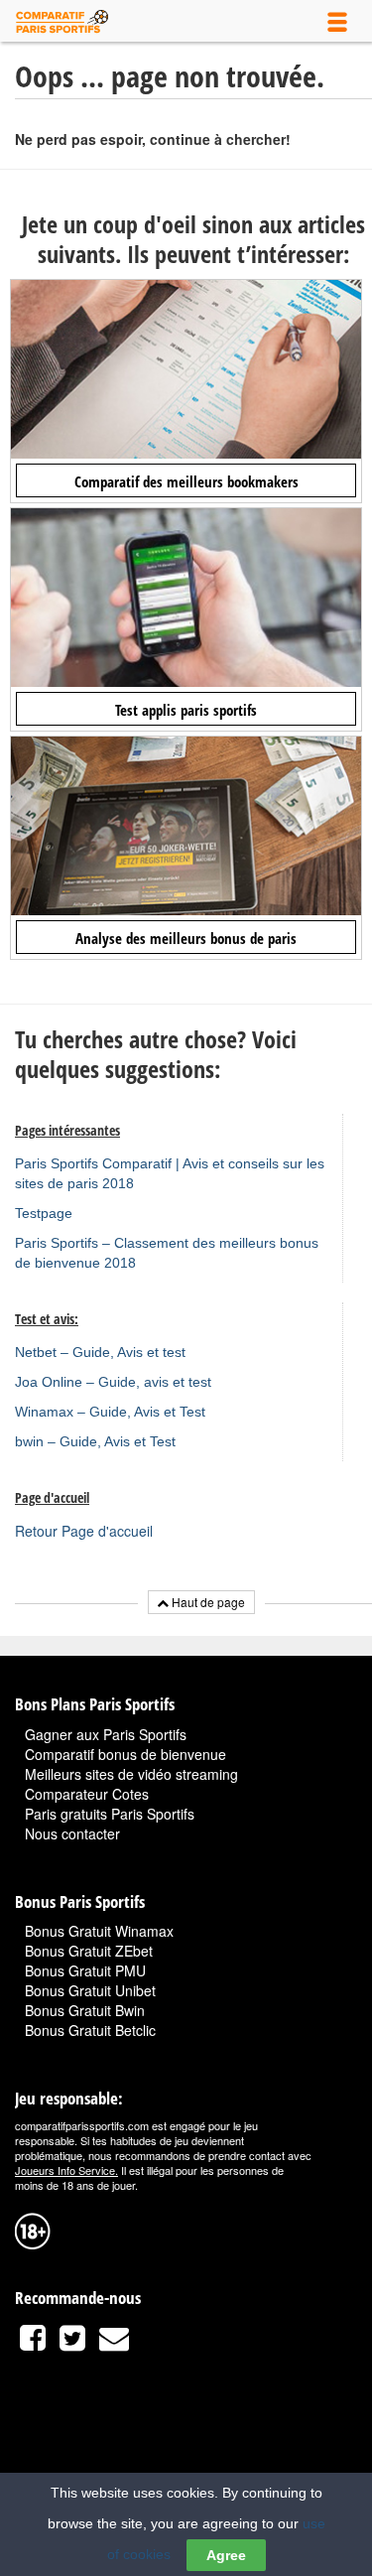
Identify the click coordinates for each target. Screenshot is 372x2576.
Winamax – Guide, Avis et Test (110, 1412)
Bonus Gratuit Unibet (90, 1990)
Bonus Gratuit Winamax (99, 1931)
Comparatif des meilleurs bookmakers (186, 481)
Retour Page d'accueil (84, 1531)
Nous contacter (72, 1833)
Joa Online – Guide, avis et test (113, 1382)
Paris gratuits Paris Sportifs (110, 1814)
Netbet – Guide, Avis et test (100, 1352)
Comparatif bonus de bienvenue (125, 1754)
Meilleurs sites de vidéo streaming (131, 1774)
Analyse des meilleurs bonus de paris (186, 938)
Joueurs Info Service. (66, 2170)
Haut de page (207, 1602)
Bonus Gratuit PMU (85, 1970)
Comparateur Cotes (87, 1794)
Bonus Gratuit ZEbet (89, 1951)
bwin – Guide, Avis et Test (95, 1441)
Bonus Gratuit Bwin (85, 2010)
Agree (226, 2555)
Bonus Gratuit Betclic (90, 2030)
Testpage (44, 1213)
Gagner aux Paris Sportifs (106, 1734)
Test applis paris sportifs (186, 710)
